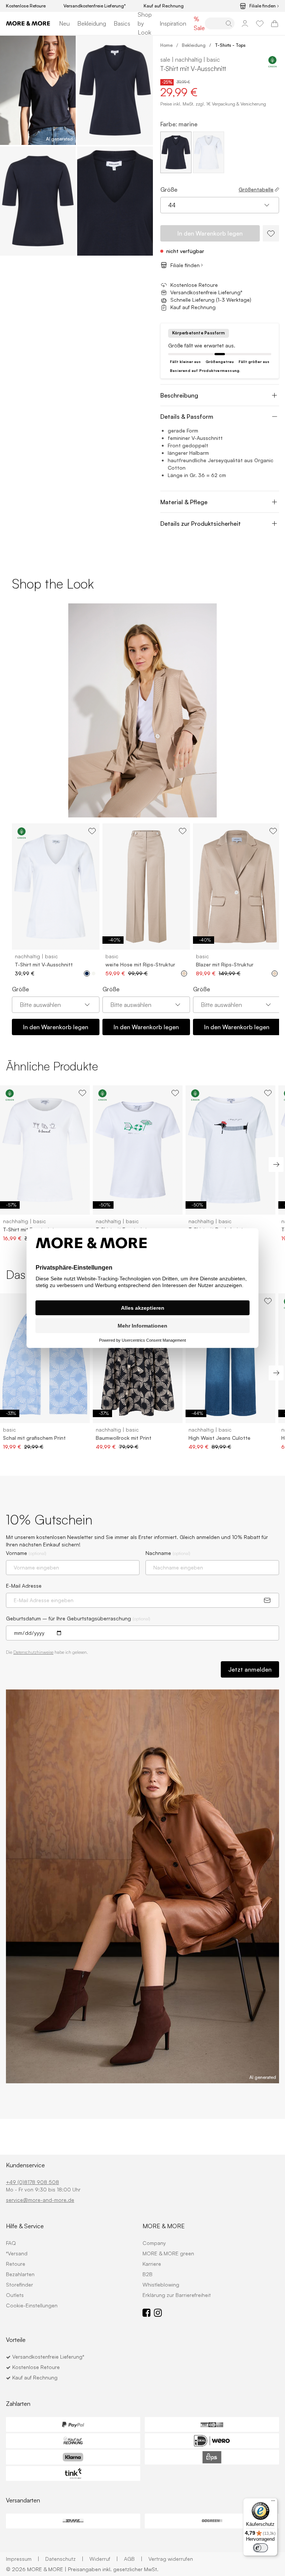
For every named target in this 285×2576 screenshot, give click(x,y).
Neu (64, 23)
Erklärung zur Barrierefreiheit (177, 2295)
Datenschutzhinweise (33, 1652)
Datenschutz (64, 2559)
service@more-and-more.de (40, 2200)
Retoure (16, 2264)
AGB (133, 2559)
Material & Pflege (184, 502)
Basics (122, 23)
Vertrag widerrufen (171, 2559)
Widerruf (104, 2559)
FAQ (11, 2243)
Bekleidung (92, 23)
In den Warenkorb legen (56, 1027)
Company (154, 2243)
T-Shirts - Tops (230, 45)
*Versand (17, 2253)
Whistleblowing (161, 2285)
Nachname (168, 1553)
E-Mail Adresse (24, 1586)
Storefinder (19, 2285)
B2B (148, 2274)
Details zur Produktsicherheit (201, 524)
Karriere (152, 2264)
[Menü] (273, 2502)
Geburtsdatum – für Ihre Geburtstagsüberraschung (78, 1618)
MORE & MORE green (168, 2253)
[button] (38, 90)
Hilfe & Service (25, 2226)
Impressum (23, 2559)
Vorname (26, 1553)
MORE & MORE (164, 2226)
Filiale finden (263, 6)
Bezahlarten (20, 2274)
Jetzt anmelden (250, 1669)
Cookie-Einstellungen (32, 2305)
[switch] (261, 2548)
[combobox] (220, 205)
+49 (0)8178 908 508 (32, 2182)
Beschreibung (179, 395)
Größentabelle (256, 189)
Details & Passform (187, 417)
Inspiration (173, 23)
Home (166, 45)
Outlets (15, 2295)
